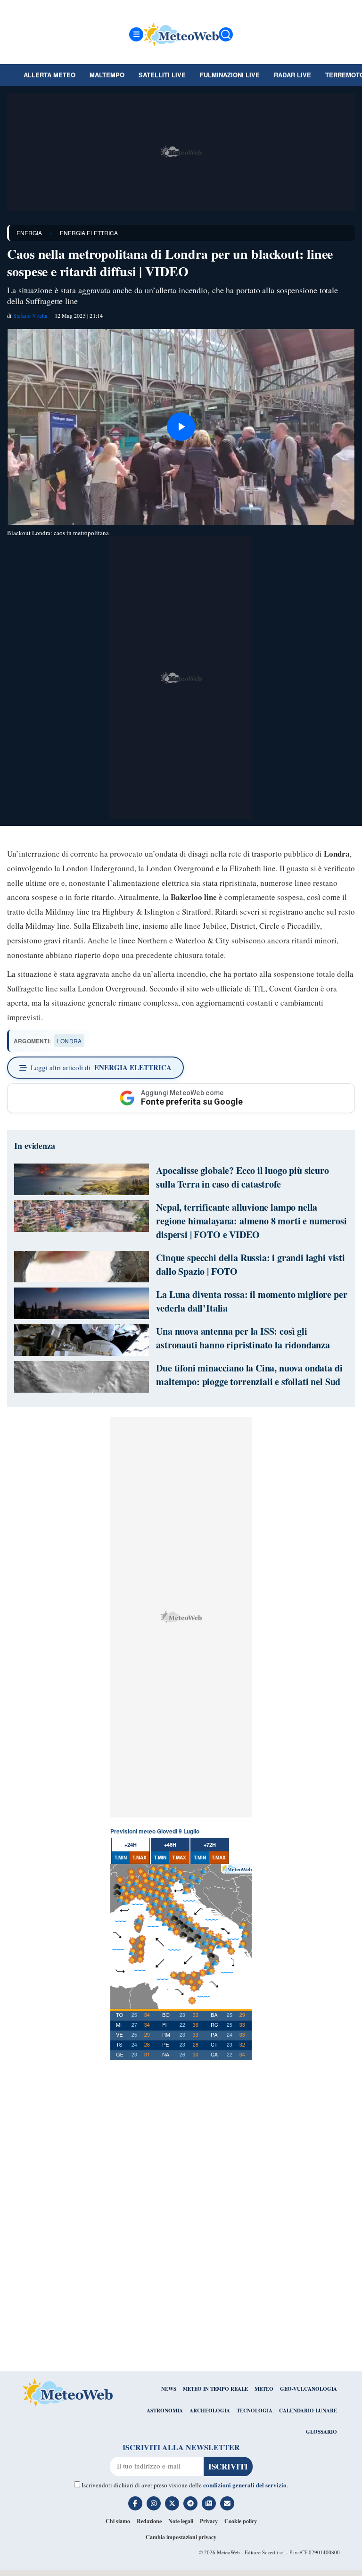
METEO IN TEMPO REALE (215, 2389)
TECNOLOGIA (255, 2411)
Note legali (181, 2521)
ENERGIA (29, 233)
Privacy (209, 2521)
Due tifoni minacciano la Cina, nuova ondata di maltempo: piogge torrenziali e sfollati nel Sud (249, 1375)
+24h (131, 1845)
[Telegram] (190, 2503)
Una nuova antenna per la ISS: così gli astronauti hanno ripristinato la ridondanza (243, 1338)
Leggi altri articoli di (101, 1067)
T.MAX (140, 1858)
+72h (210, 1845)
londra (69, 1041)
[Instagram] (154, 2503)
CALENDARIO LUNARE (308, 2411)
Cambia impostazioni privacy (181, 2537)
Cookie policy (241, 2521)
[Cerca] (226, 34)
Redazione (149, 2521)
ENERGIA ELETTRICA (89, 233)
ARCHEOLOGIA (210, 2411)
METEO (264, 2389)
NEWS (169, 2389)
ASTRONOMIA (165, 2411)
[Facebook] (135, 2503)
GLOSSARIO (321, 2432)
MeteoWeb (228, 2552)
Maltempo (107, 75)
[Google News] (209, 2503)
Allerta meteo (49, 75)
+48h (170, 1845)
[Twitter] (172, 2503)
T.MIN (121, 1858)
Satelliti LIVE (162, 75)
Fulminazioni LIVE (230, 75)
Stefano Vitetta (30, 315)
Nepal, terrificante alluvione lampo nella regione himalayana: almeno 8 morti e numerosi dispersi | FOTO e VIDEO (251, 1221)
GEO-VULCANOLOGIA (309, 2389)
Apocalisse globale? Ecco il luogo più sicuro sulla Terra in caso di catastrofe (243, 1177)
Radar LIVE (292, 75)
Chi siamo (118, 2521)
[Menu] (136, 34)
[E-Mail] (227, 2503)
